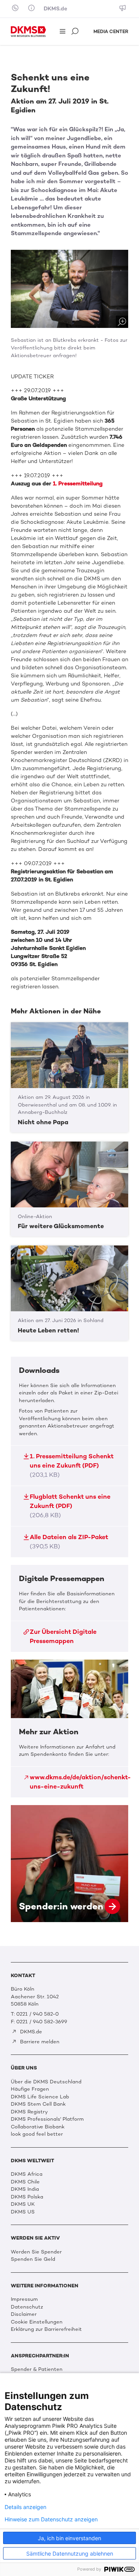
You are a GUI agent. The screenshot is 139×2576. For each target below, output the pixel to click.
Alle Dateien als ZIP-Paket (69, 1542)
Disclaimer (24, 2314)
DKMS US (23, 2212)
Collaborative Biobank (38, 2127)
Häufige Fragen (30, 2089)
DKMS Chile (25, 2182)
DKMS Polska (27, 2197)
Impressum (24, 2299)
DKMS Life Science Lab (40, 2097)
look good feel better (37, 2134)
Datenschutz (27, 2307)
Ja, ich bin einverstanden (69, 2538)
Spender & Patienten (37, 2369)
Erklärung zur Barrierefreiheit (46, 2329)
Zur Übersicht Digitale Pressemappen (63, 1636)
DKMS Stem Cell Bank (38, 2104)
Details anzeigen (25, 2507)
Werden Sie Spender (36, 2252)
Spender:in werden (69, 1864)
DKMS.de (55, 9)
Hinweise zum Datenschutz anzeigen (51, 2519)
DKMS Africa (27, 2174)
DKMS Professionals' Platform (47, 2119)
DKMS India (25, 2189)
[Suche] (76, 32)
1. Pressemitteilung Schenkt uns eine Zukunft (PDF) (72, 1465)
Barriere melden (39, 2042)
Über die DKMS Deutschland (46, 2082)
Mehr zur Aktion (69, 1728)
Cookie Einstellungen (37, 2322)
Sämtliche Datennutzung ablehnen (70, 2553)
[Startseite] (28, 32)
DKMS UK (23, 2204)
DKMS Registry (29, 2112)
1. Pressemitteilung (78, 484)
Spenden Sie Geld (33, 2259)
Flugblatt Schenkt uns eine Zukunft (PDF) (70, 1506)
